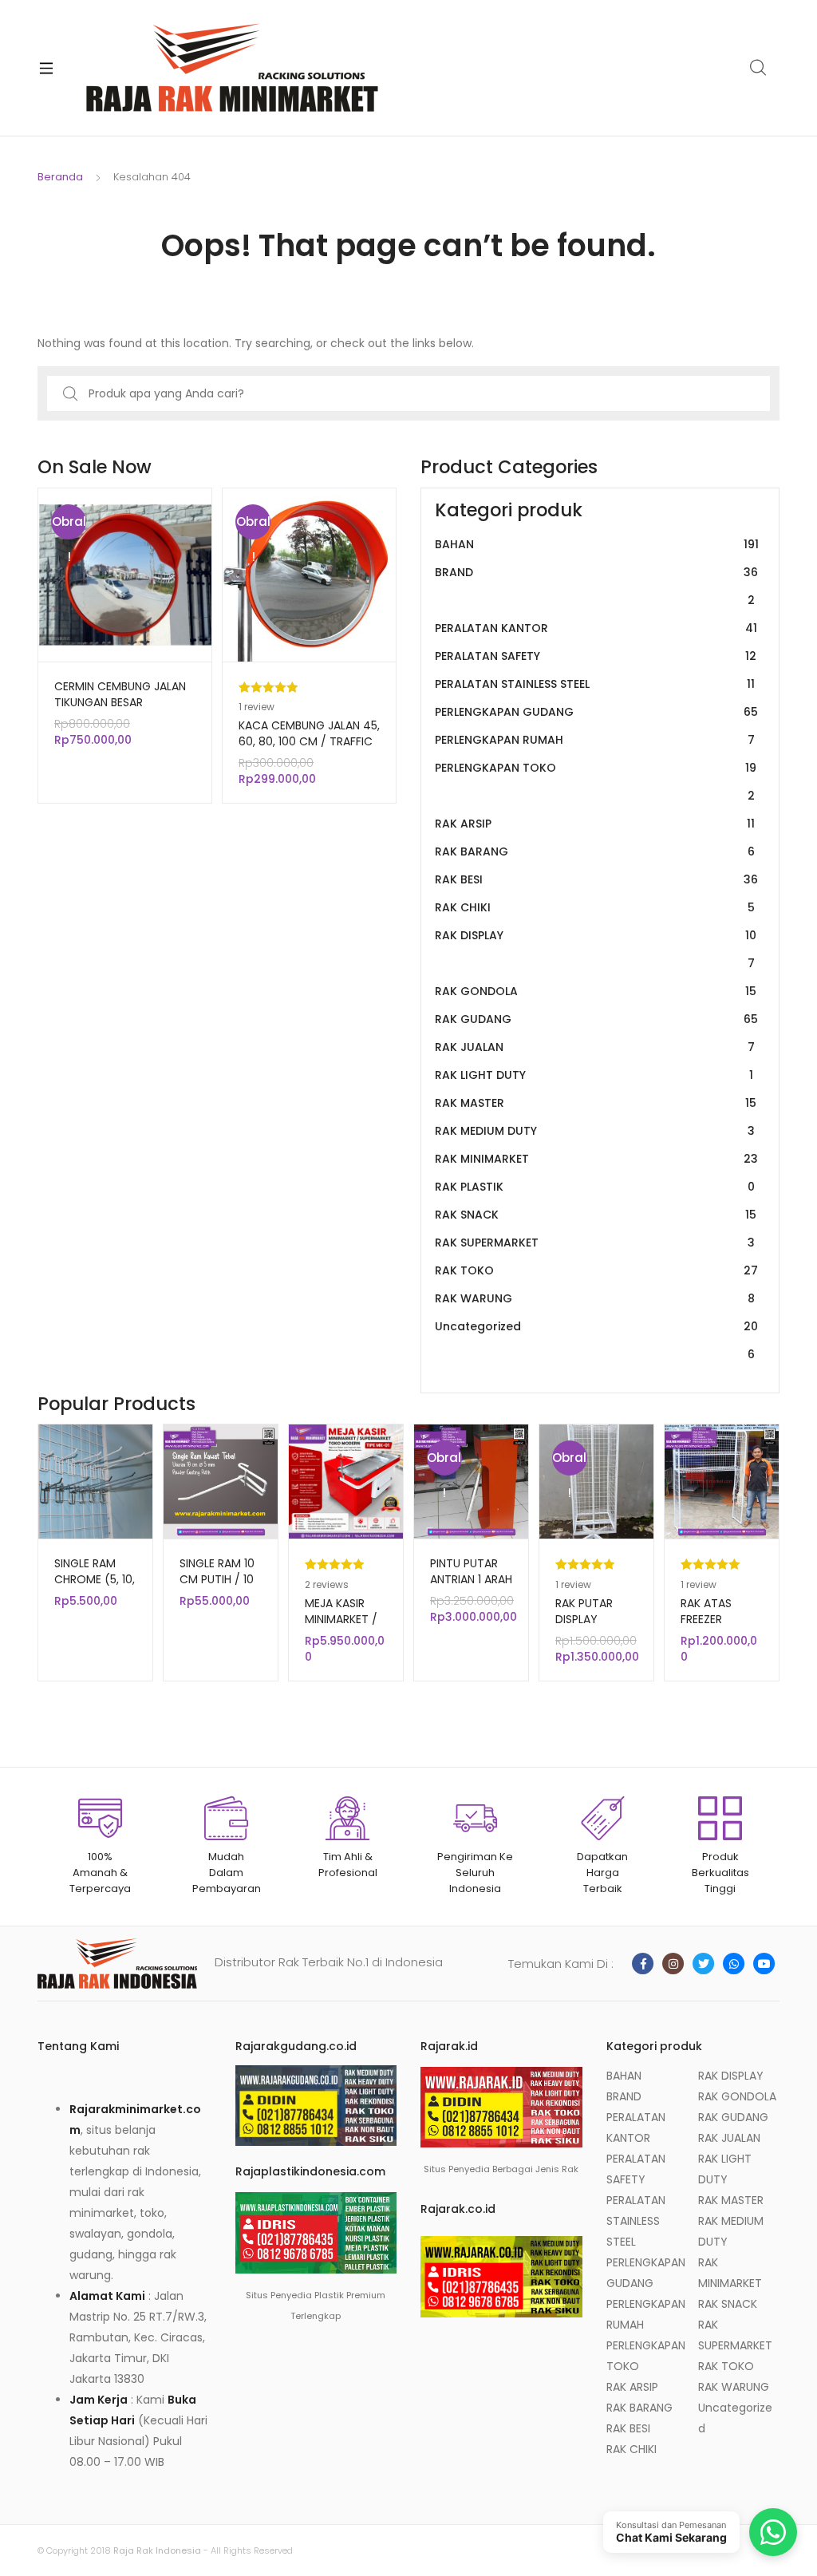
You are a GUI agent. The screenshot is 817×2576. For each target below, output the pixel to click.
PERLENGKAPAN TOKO (596, 782)
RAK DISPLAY (596, 949)
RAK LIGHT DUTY (594, 1075)
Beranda (60, 177)
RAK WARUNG (595, 1298)
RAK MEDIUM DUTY (595, 1131)
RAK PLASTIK (595, 1187)
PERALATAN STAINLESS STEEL (595, 684)
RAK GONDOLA (596, 991)
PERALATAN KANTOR (596, 628)
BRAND (596, 586)
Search (759, 68)
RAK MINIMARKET (596, 1159)
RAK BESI (596, 879)
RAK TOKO (596, 1270)
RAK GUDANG (596, 1019)
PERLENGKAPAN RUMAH (595, 740)
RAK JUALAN (595, 1047)
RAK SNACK (596, 1215)
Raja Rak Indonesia (157, 2550)
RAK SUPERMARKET (595, 1243)
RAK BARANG (595, 851)
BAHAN (597, 544)
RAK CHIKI (595, 907)
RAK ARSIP (595, 824)
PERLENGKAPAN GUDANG (596, 712)
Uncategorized (596, 1340)
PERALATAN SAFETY (596, 656)
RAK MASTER (596, 1103)
